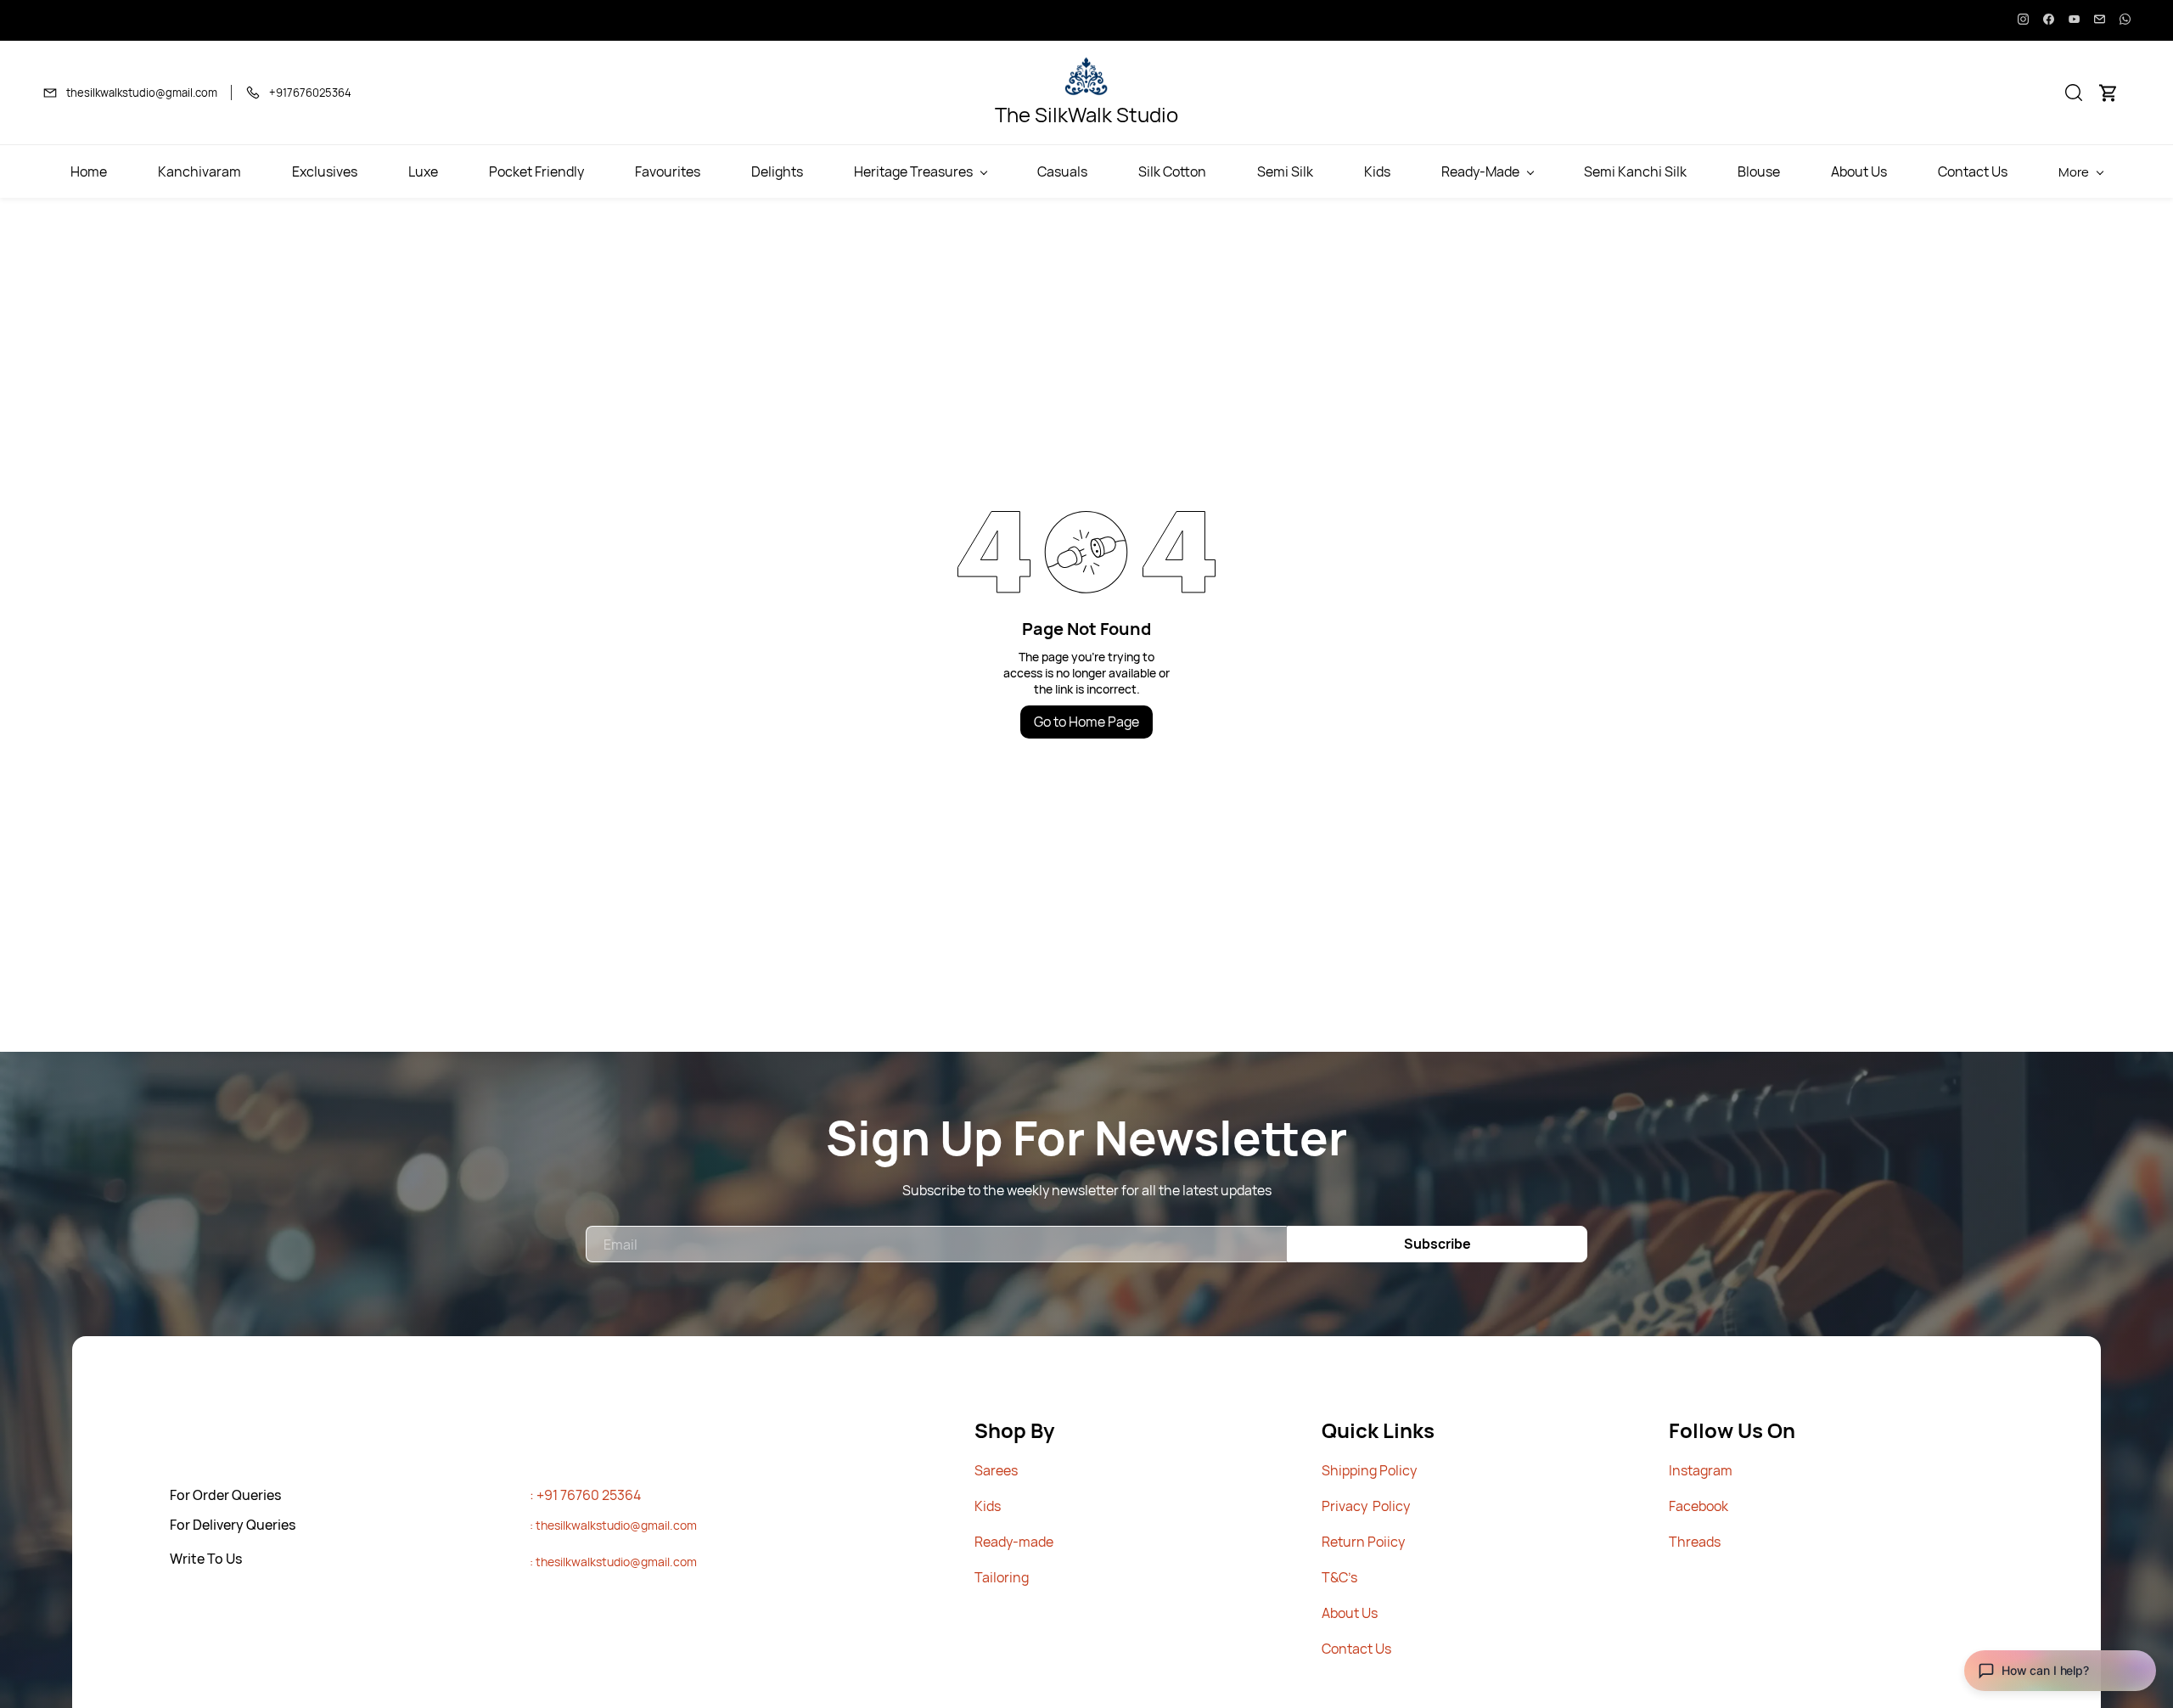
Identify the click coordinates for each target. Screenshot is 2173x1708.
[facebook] (2049, 20)
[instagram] (2023, 20)
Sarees (996, 1470)
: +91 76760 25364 (585, 1495)
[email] (2100, 20)
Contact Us (1356, 1649)
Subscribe (1437, 1244)
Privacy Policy (1366, 1506)
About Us (1350, 1613)
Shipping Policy (1369, 1470)
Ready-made (1014, 1542)
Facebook (1699, 1506)
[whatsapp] (2125, 20)
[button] (2074, 93)
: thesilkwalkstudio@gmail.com (613, 1525)
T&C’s (1339, 1577)
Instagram (1701, 1470)
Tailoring (1002, 1577)
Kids (988, 1506)
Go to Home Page (1086, 722)
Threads (1695, 1542)
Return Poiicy (1363, 1542)
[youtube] (2074, 20)
